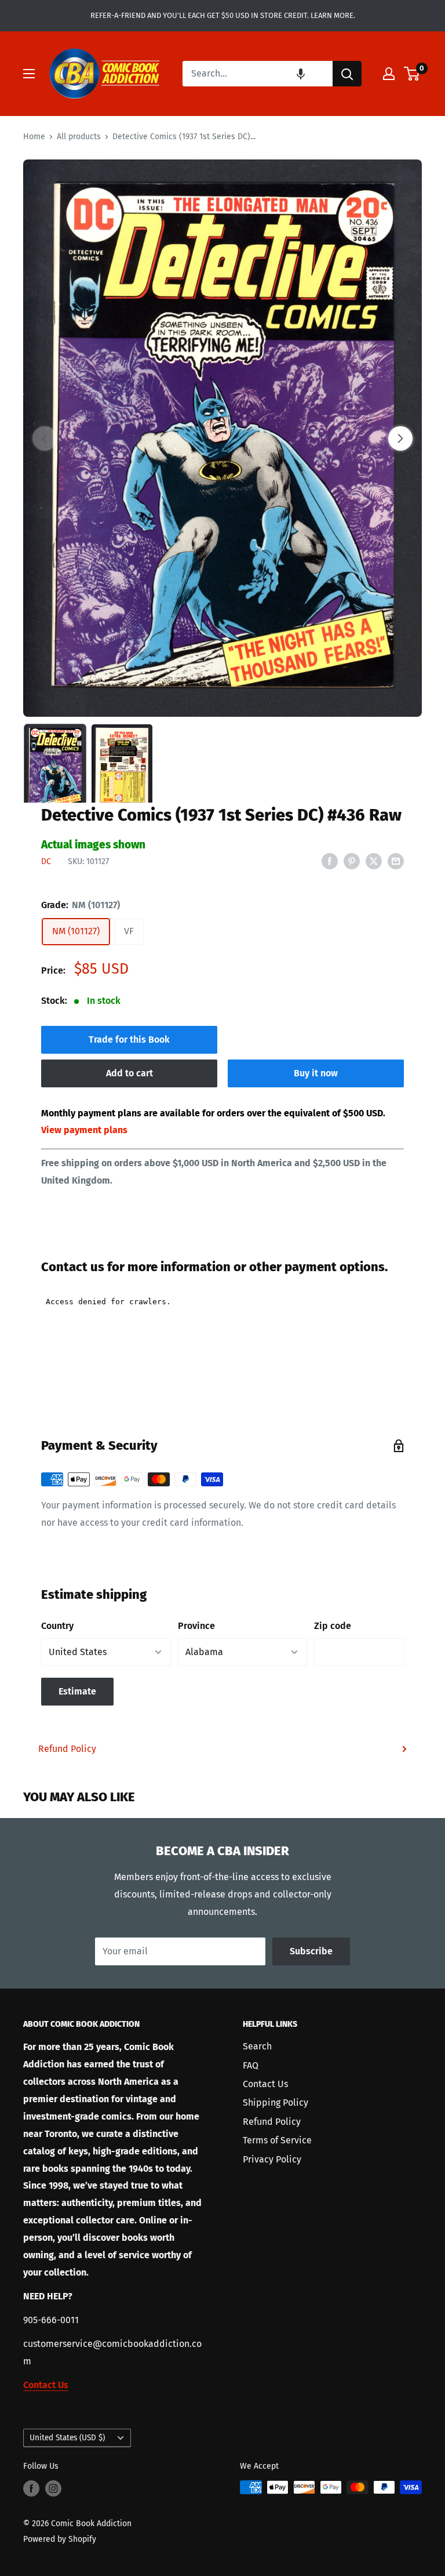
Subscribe (311, 1951)
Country (57, 1626)
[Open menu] (29, 74)
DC (46, 861)
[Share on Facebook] (330, 861)
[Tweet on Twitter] (374, 861)
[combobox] (258, 74)
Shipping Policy (276, 2102)
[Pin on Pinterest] (352, 861)
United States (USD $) (67, 2438)
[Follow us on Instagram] (53, 2488)
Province (196, 1626)
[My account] (389, 74)
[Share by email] (396, 861)
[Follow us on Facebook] (31, 2488)
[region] (222, 438)
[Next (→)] (400, 438)
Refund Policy (67, 1749)
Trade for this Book (129, 1040)
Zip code (333, 1626)
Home (34, 137)
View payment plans (84, 1130)
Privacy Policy (272, 2159)
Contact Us (265, 2084)
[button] (301, 74)
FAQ (251, 2065)
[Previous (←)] (45, 438)
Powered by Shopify (60, 2539)
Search (257, 2046)
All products (79, 137)
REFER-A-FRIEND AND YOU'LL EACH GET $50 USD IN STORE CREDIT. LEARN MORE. (223, 15)
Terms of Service (277, 2140)
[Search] (347, 74)
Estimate (77, 1691)
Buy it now (316, 1073)
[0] (412, 74)
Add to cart (130, 1073)
